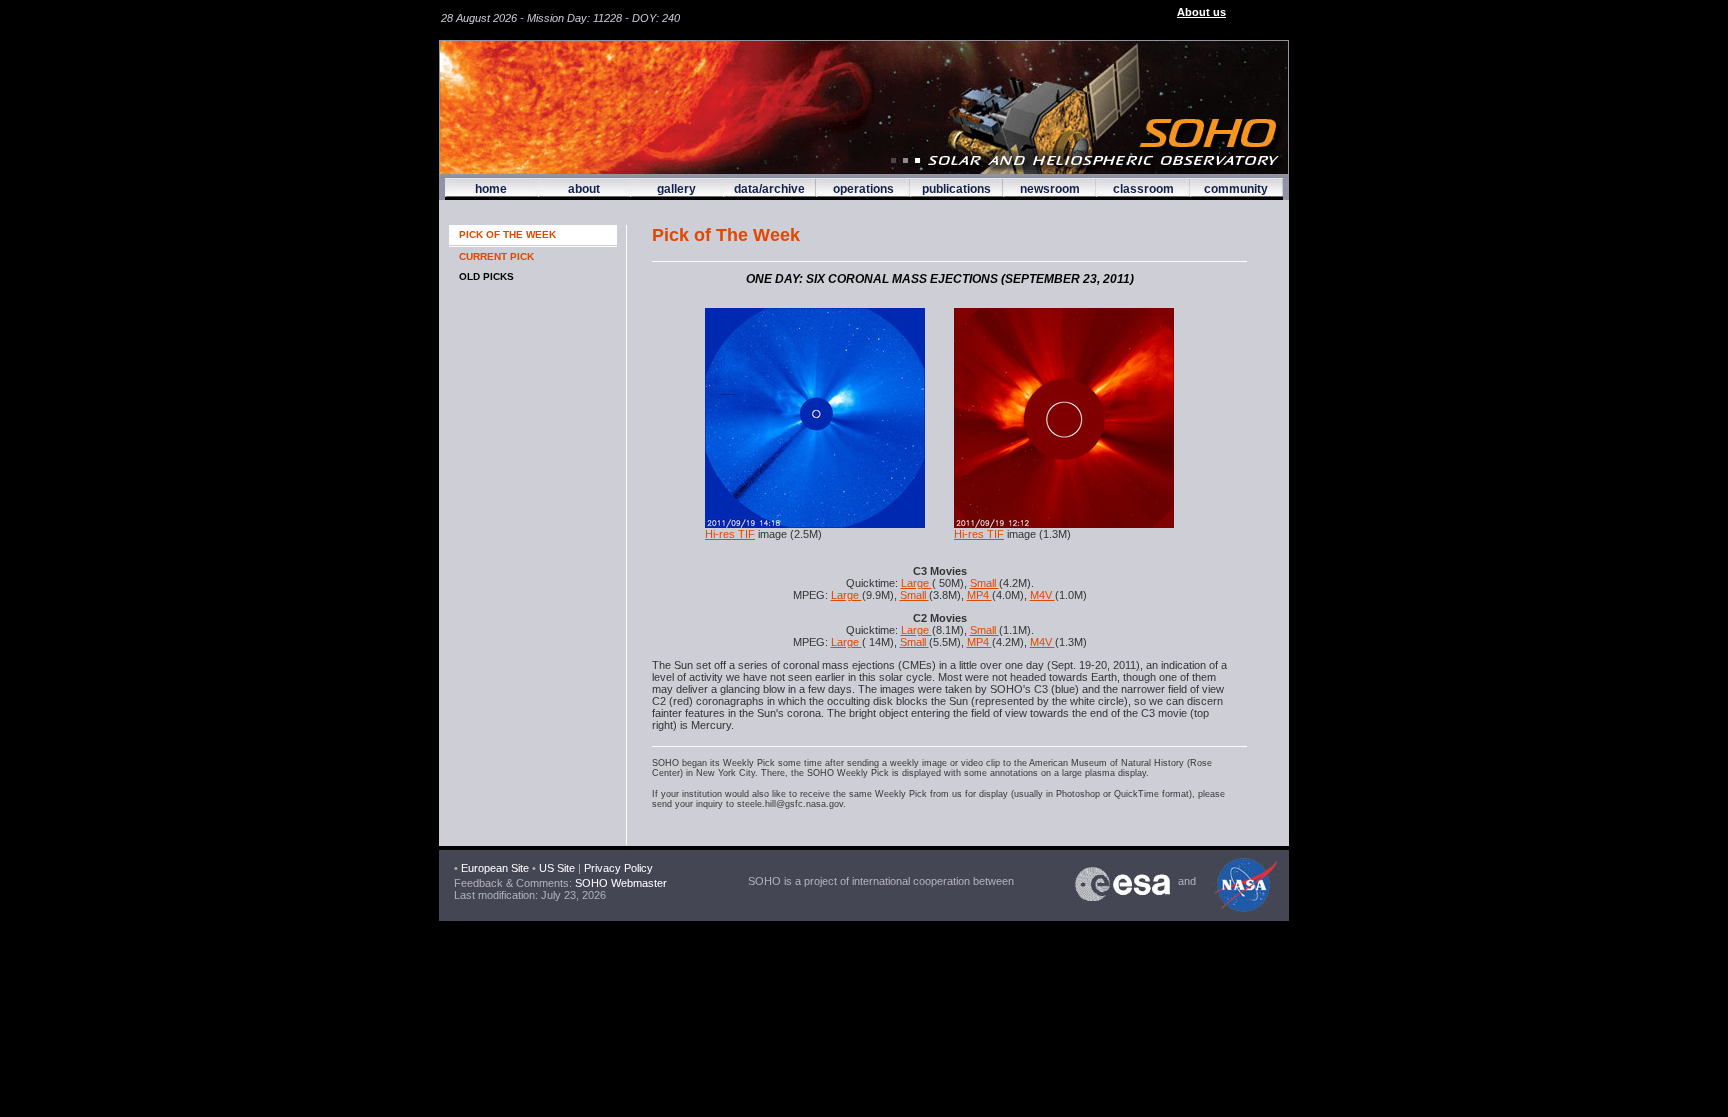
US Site (557, 868)
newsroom (1050, 189)
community (1236, 189)
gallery (676, 189)
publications (956, 189)
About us (1201, 12)
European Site (495, 868)
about (584, 189)
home (491, 189)
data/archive (769, 189)
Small (984, 583)
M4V (1042, 595)
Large (916, 583)
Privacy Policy (618, 868)
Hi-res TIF (730, 534)
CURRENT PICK (496, 256)
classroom (1143, 189)
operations (863, 189)
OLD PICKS (486, 276)
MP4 (979, 595)
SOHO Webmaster (619, 883)
